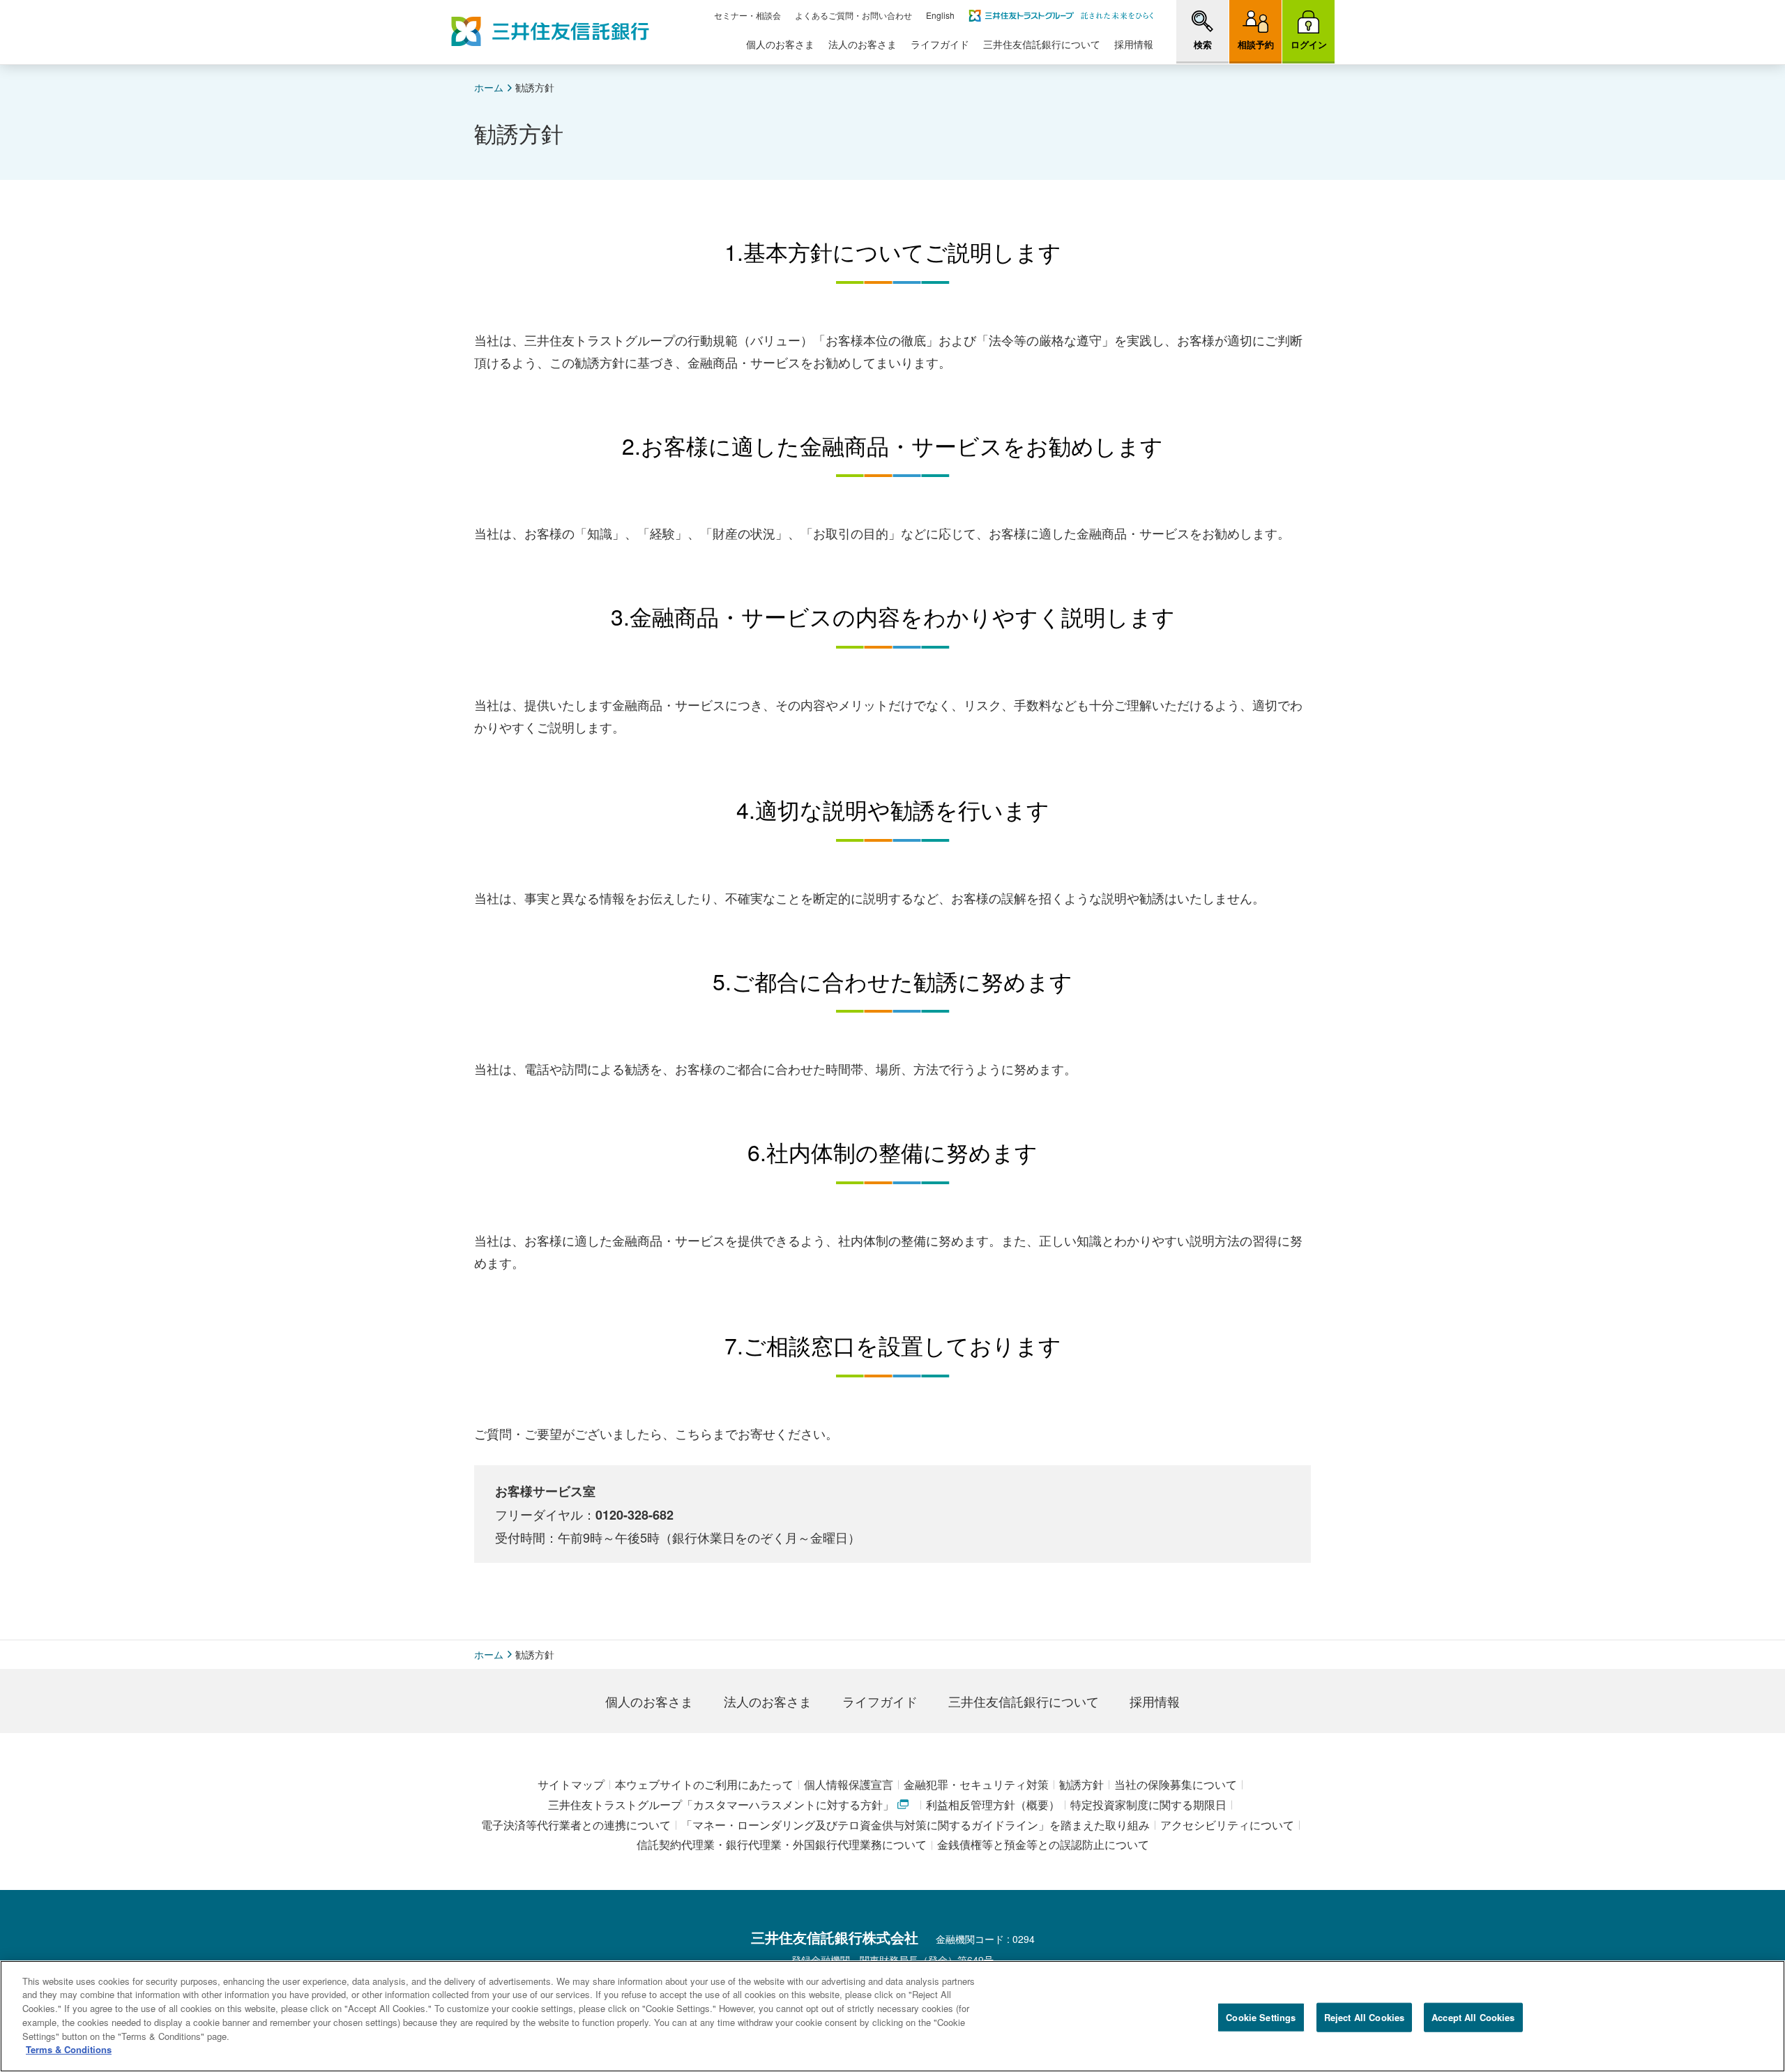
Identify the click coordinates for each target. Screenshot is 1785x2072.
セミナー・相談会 (747, 15)
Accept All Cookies (1473, 2017)
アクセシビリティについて (1227, 1825)
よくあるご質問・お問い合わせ (853, 15)
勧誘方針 (1081, 1784)
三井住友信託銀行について (1042, 44)
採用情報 (1134, 44)
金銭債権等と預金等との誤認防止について (1043, 1844)
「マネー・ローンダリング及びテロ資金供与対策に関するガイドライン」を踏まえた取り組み (916, 1825)
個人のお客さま (780, 44)
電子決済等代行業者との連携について (576, 1825)
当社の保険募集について (1176, 1784)
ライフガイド (940, 44)
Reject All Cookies (1364, 2017)
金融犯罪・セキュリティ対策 (976, 1784)
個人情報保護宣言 (849, 1784)
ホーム (489, 87)
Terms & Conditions (69, 2049)
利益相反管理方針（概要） (993, 1805)
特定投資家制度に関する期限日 (1148, 1805)
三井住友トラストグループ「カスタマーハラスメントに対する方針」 (721, 1805)
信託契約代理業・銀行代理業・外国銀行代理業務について (782, 1844)
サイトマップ (571, 1784)
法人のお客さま (863, 44)
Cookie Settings (1261, 2017)
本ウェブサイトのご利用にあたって (704, 1784)
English (940, 15)
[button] (1202, 31)
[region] (892, 2016)
